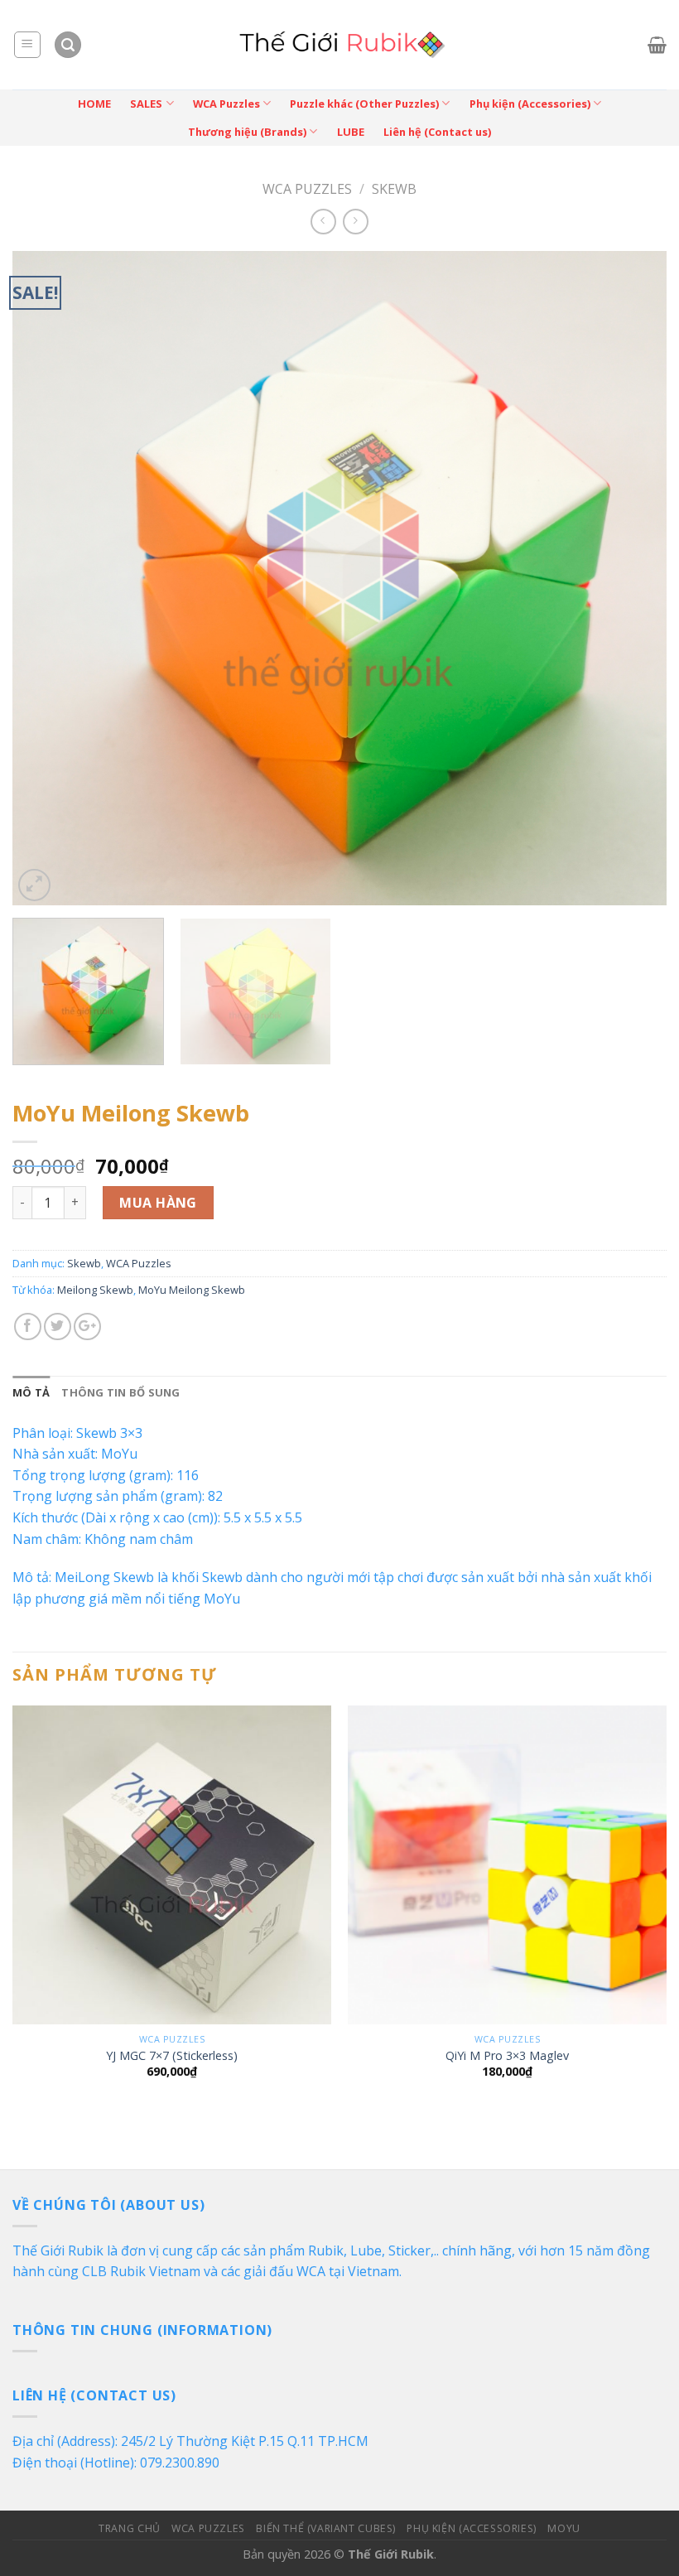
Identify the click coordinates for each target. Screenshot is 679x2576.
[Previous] (46, 578)
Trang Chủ (130, 2528)
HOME (94, 104)
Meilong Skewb (95, 1290)
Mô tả (31, 1392)
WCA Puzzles (226, 104)
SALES (146, 104)
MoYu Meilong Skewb (192, 1290)
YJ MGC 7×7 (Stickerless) (172, 2056)
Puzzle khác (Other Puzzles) (364, 104)
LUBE (351, 132)
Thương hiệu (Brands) (247, 132)
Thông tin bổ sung (120, 1392)
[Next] (633, 578)
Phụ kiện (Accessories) (530, 104)
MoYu (563, 2528)
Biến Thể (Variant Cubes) (326, 2528)
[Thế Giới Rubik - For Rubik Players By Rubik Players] (340, 45)
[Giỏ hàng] (657, 45)
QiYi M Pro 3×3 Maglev (507, 2056)
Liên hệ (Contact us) (437, 132)
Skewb (394, 189)
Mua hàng (158, 1203)
